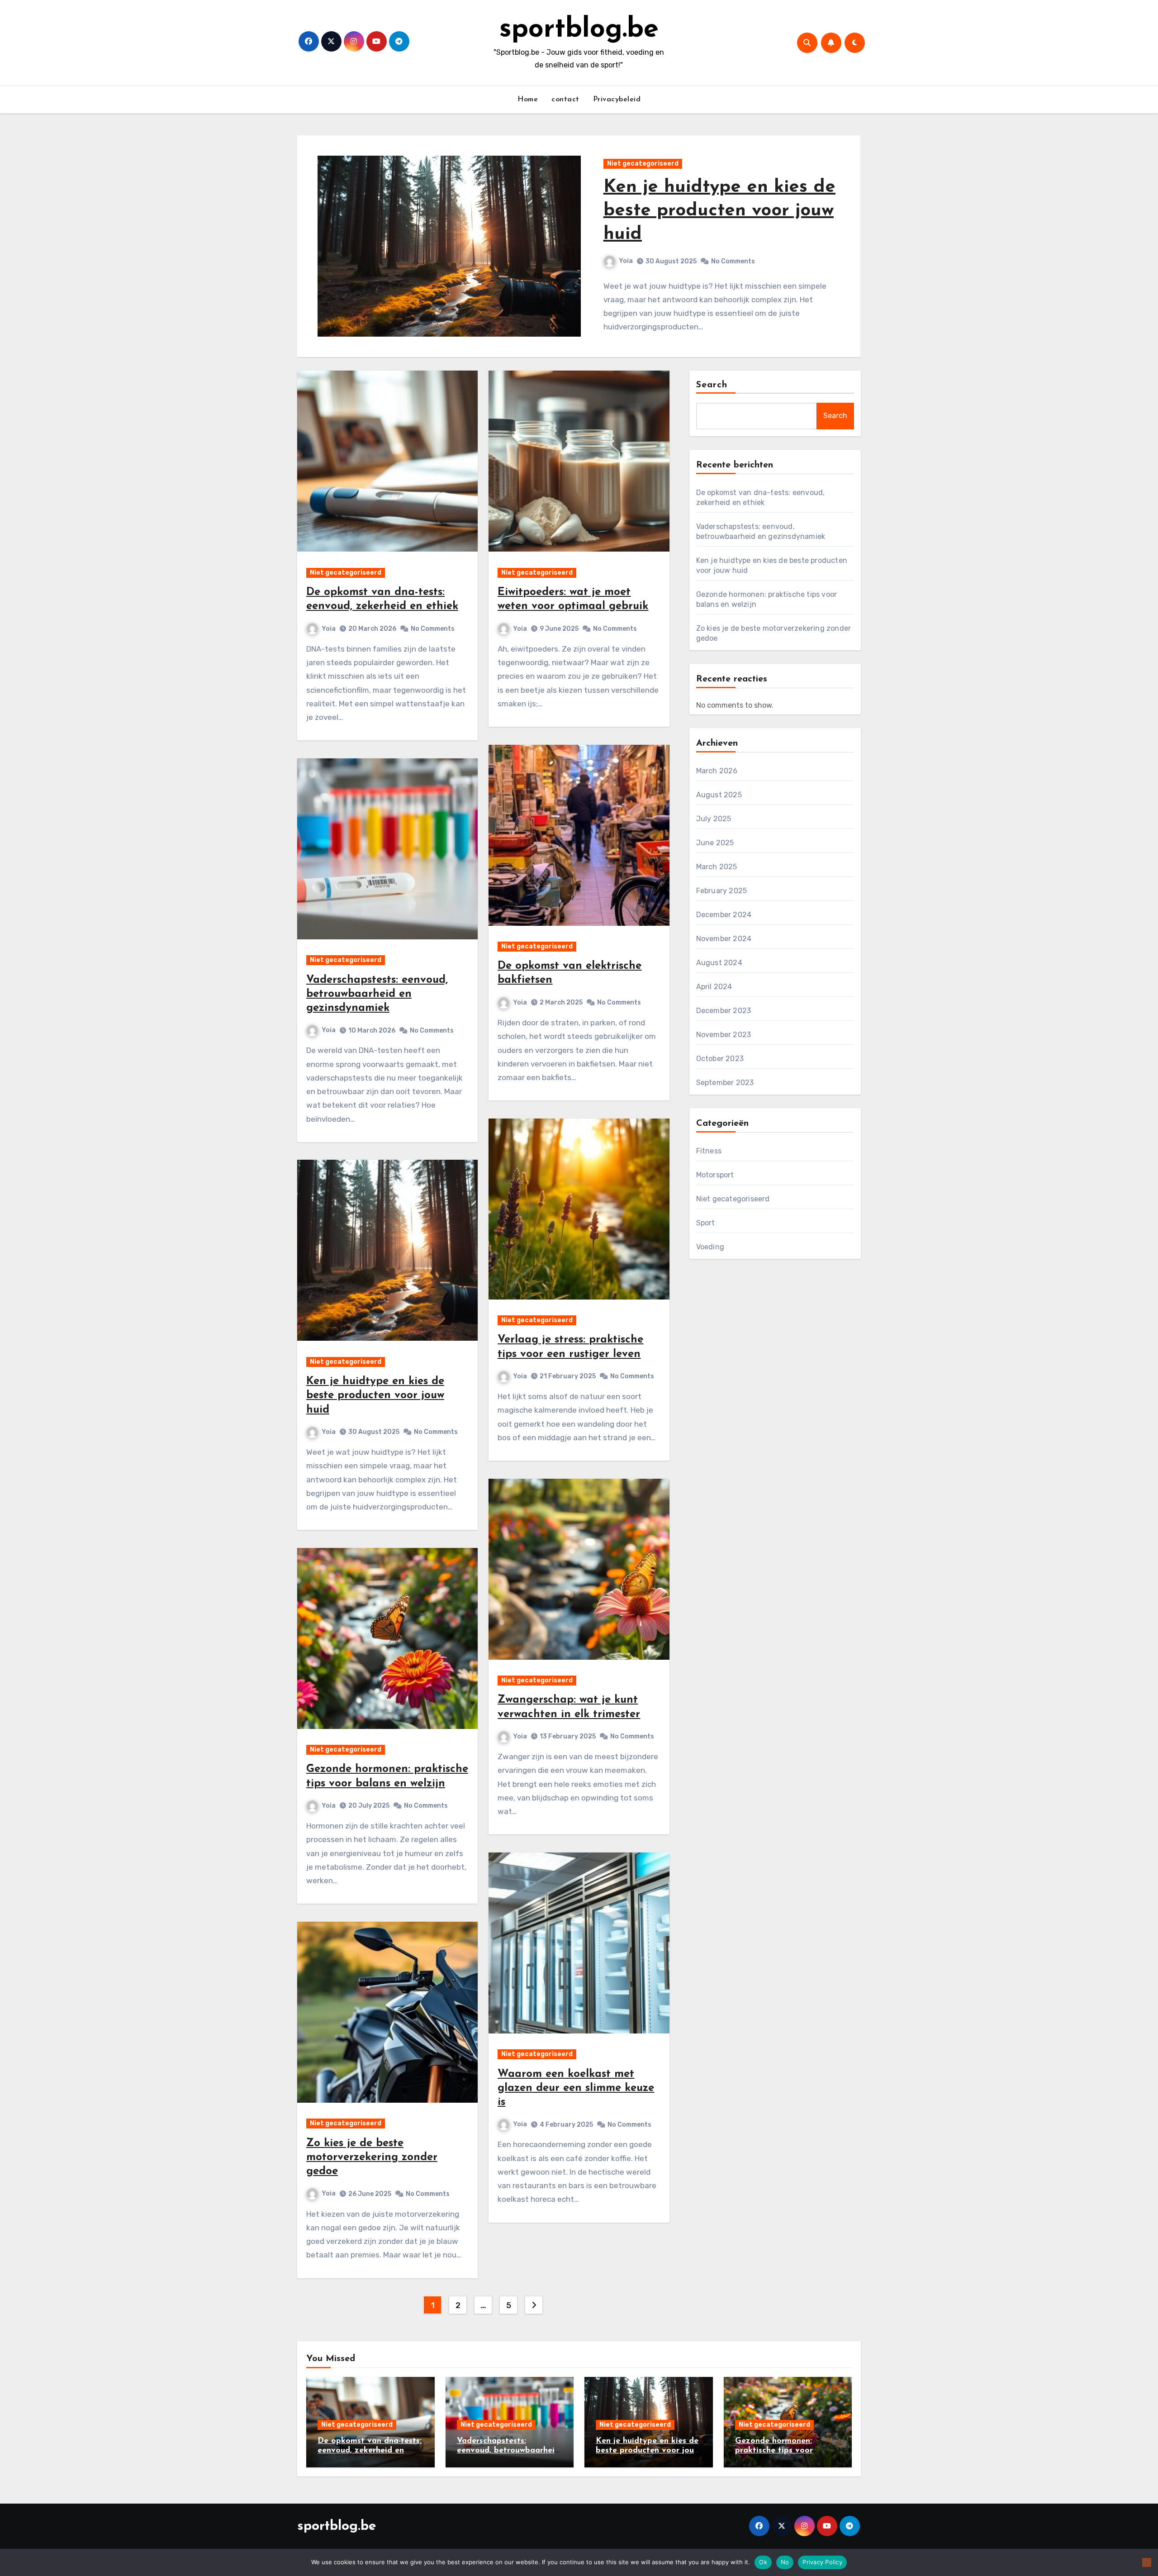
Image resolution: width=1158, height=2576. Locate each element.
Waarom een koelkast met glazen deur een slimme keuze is (576, 2088)
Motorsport (715, 1175)
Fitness (709, 1151)
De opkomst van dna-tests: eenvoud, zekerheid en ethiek (370, 2451)
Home (528, 100)
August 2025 (719, 795)
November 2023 (724, 1035)
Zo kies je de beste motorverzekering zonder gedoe (372, 2157)
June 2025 (715, 843)
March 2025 (717, 867)
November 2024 (724, 939)
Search (712, 385)
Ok (763, 2562)
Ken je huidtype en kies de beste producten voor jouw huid (375, 1395)
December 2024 (724, 915)
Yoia (626, 268)
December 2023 (724, 1011)
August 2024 (719, 963)
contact (565, 100)
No (785, 2562)
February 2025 (722, 891)
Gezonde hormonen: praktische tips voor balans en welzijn (721, 218)
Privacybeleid (617, 100)
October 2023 (720, 1059)
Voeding (710, 1247)
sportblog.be (579, 30)
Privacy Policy (822, 2562)
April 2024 (714, 987)
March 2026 (717, 771)
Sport (706, 1223)
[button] (848, 251)
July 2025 (714, 819)
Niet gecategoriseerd (643, 170)
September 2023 (725, 1083)
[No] (1147, 2562)
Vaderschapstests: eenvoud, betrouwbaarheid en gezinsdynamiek (377, 994)
